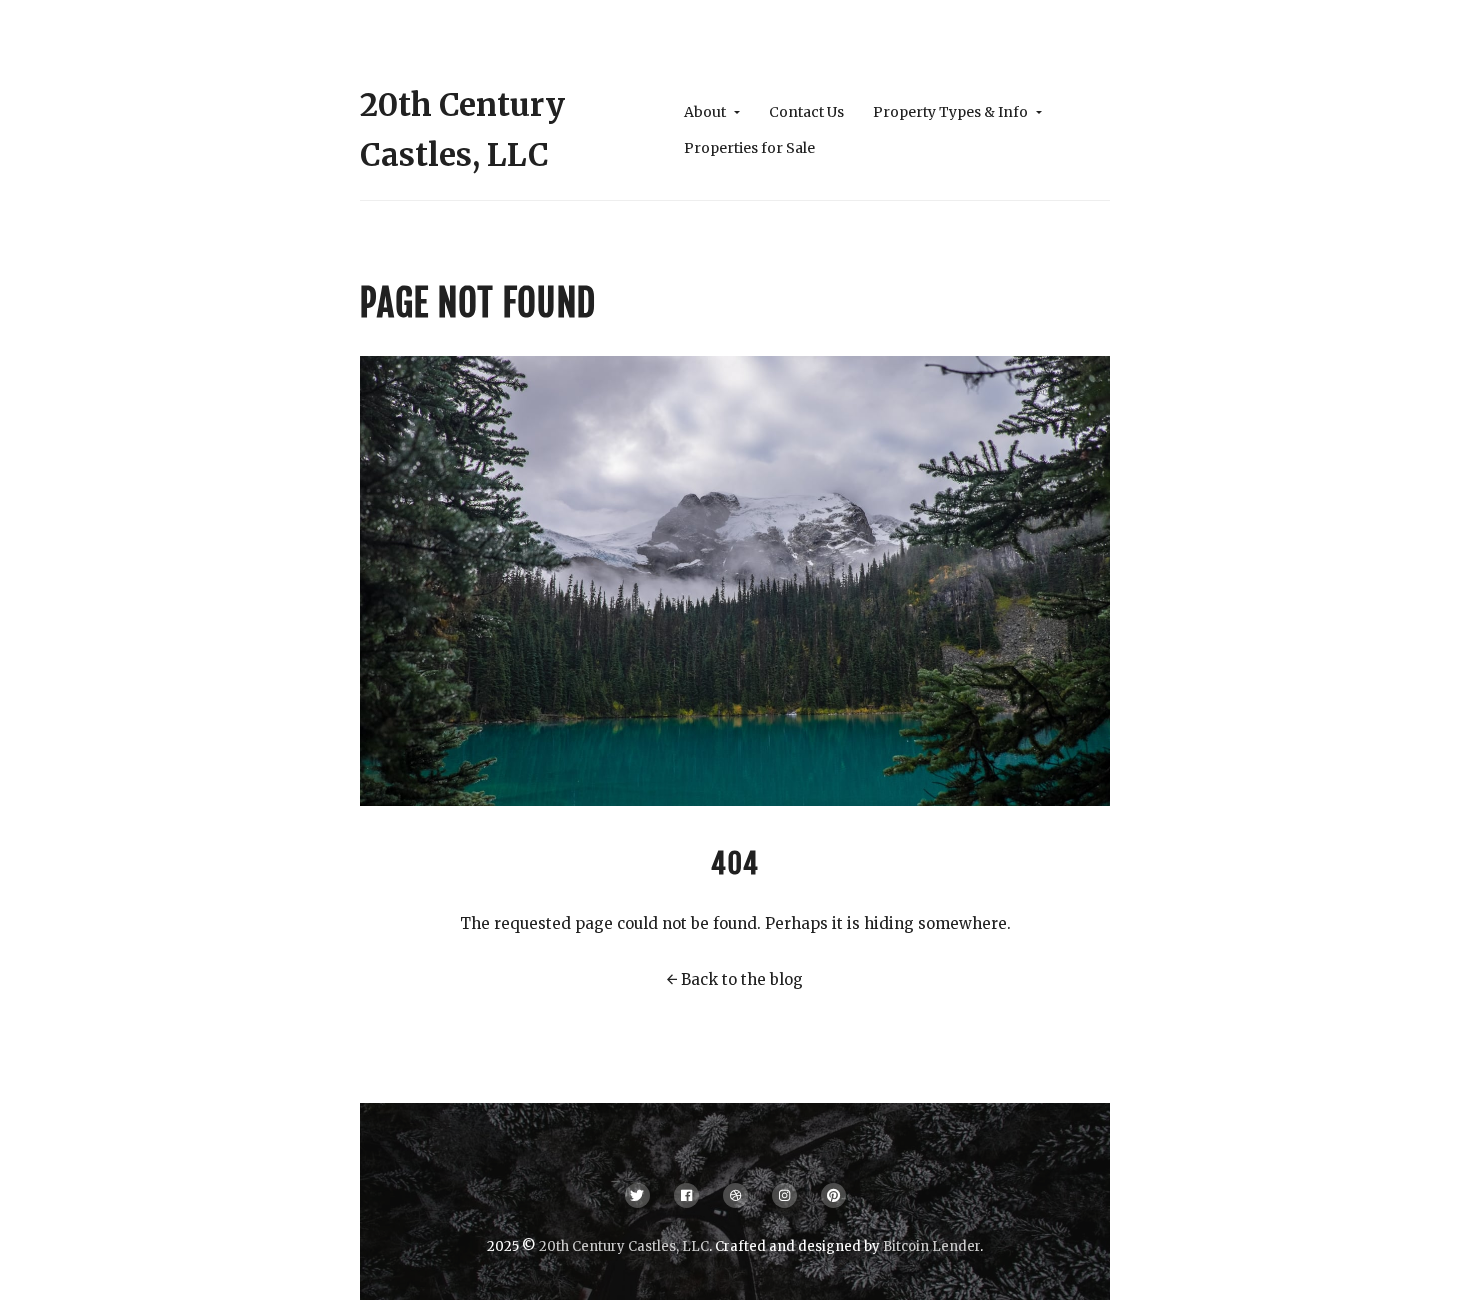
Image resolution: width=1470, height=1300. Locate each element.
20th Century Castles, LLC (624, 1246)
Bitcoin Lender (931, 1246)
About (706, 112)
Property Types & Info (952, 112)
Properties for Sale (749, 148)
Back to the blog (742, 979)
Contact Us (806, 112)
